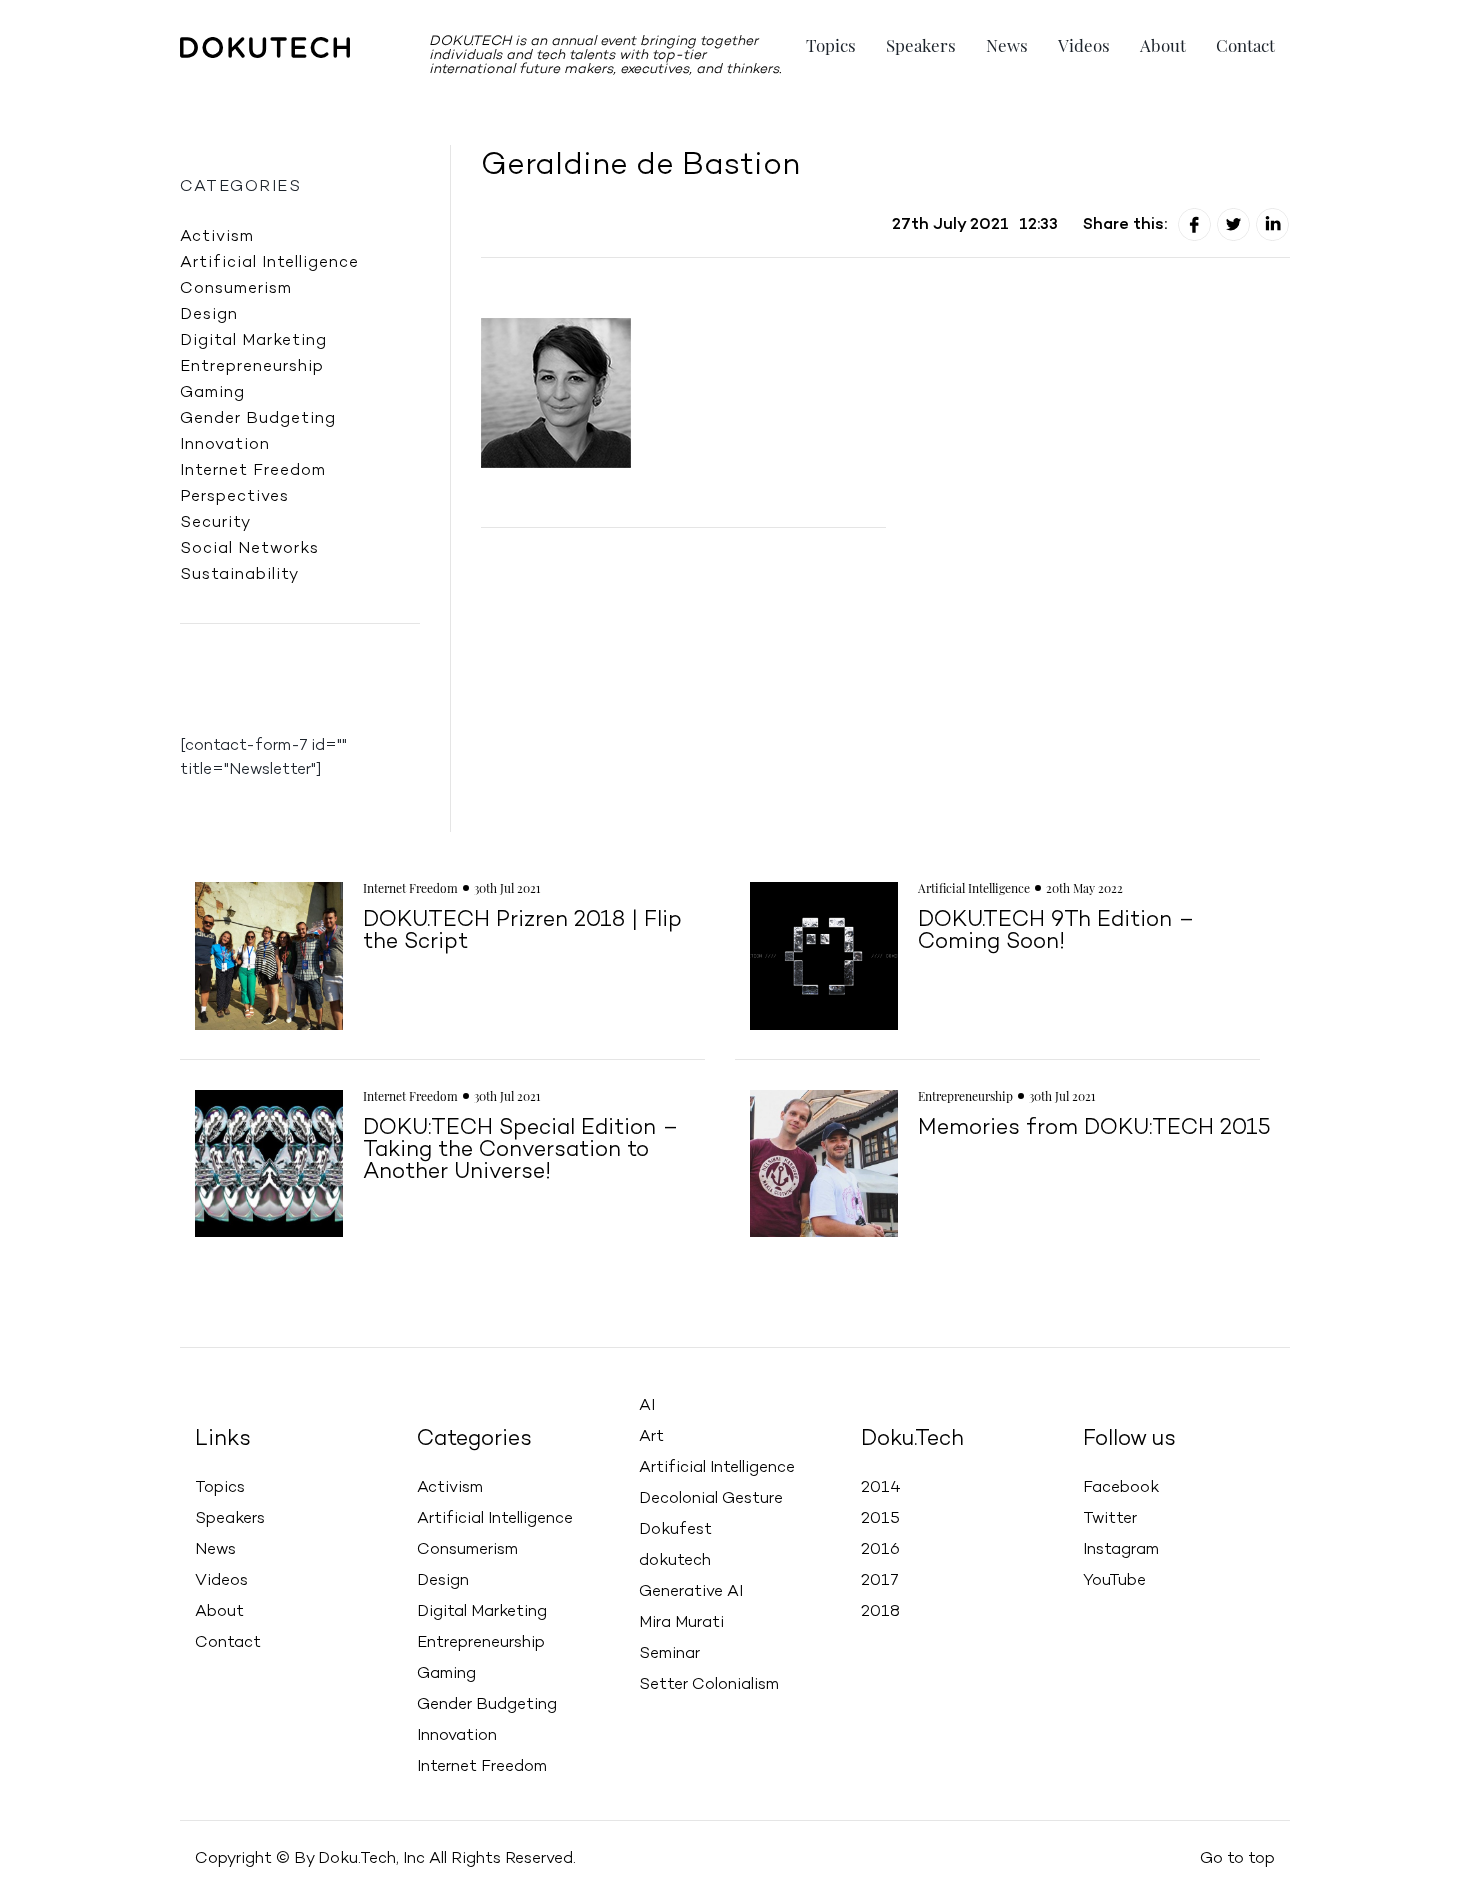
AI (647, 1406)
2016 (880, 1550)
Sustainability (239, 575)
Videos (1084, 45)
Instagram (1121, 1550)
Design (209, 315)
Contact (1245, 45)
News (1007, 45)
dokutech (675, 1561)
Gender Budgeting (258, 419)
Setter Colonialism (709, 1685)
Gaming (212, 393)
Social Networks (249, 549)
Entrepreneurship (252, 367)
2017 (880, 1581)
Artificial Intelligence (269, 263)
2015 (880, 1519)
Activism (217, 237)
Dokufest (675, 1530)
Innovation (225, 445)
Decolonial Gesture (711, 1499)
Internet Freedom (253, 471)
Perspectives (234, 497)
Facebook (1121, 1488)
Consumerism (236, 289)
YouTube (1114, 1581)
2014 (881, 1488)
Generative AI (691, 1592)
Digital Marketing (253, 341)
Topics (831, 45)
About (1163, 45)
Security (215, 523)
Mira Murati (681, 1623)
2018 (880, 1612)
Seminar (669, 1654)
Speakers (921, 45)
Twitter (1110, 1519)
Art (651, 1437)
